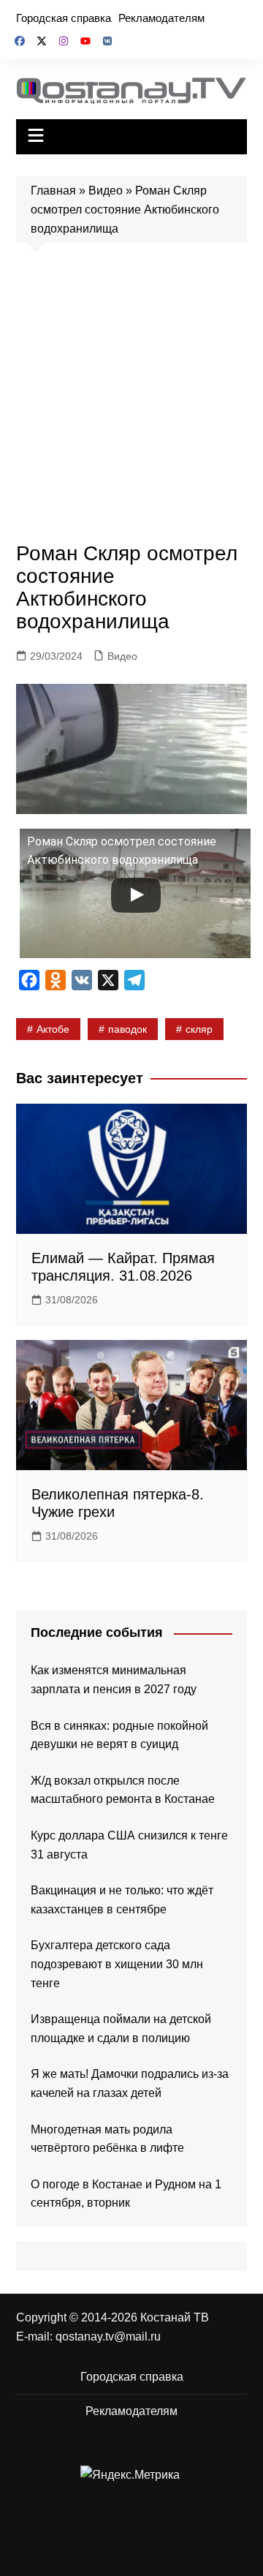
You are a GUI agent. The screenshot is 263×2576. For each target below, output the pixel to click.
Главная (53, 191)
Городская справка (64, 18)
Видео (106, 191)
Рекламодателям (161, 18)
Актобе (53, 1029)
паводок (127, 1029)
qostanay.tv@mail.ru (108, 2336)
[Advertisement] (131, 396)
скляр (199, 1029)
